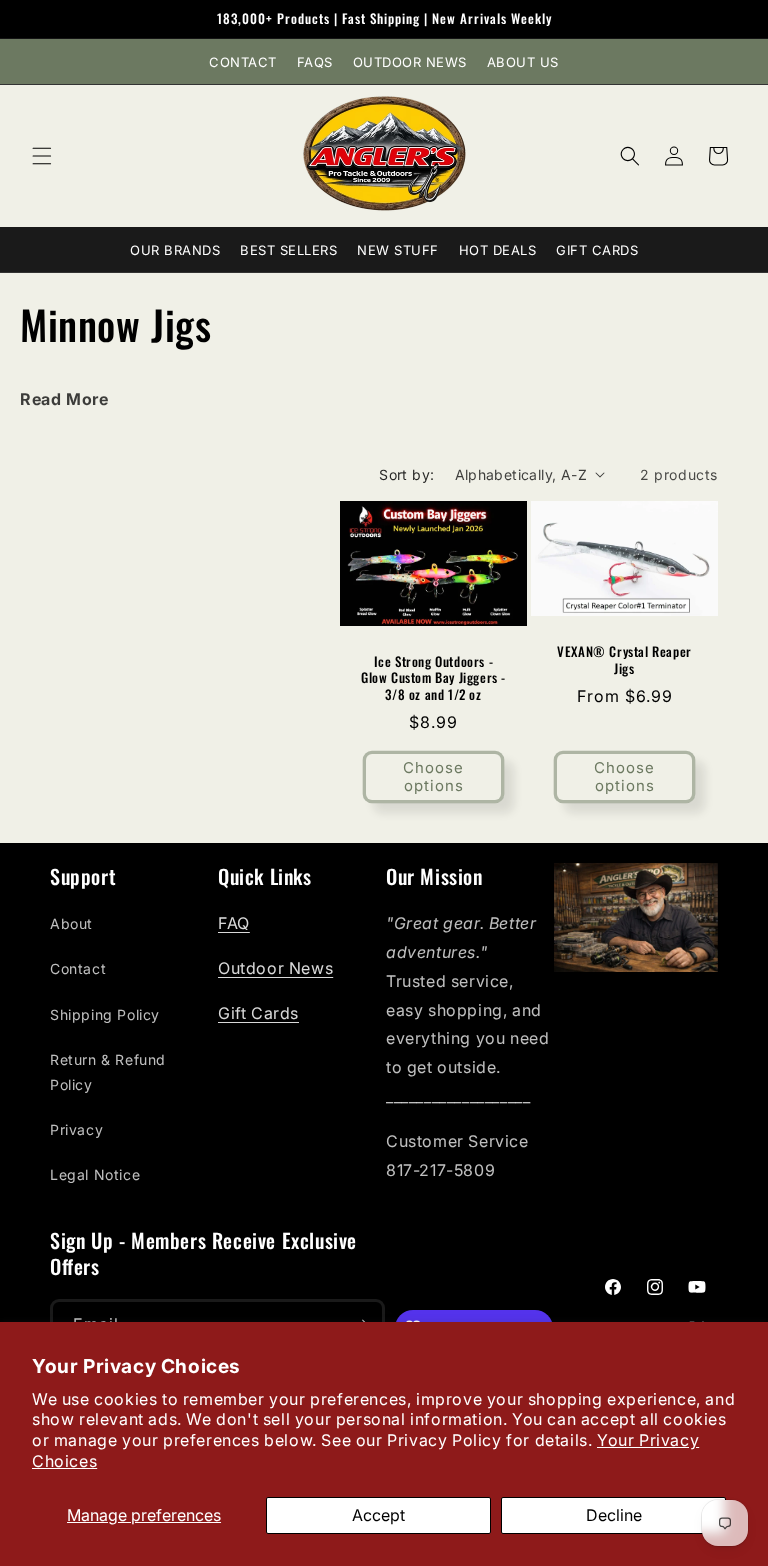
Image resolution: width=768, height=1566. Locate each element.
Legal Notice (95, 1174)
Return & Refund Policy (108, 1072)
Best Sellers (288, 250)
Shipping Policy (105, 1014)
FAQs (315, 62)
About (71, 923)
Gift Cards (597, 250)
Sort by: (406, 474)
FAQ (234, 923)
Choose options (433, 776)
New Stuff (398, 250)
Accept (378, 1515)
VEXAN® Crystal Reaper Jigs (624, 660)
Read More (64, 399)
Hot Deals (498, 250)
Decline (614, 1515)
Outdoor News (410, 62)
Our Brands (175, 250)
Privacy (76, 1129)
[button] (42, 156)
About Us (523, 62)
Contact (243, 62)
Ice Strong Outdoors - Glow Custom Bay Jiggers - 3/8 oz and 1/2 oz (433, 677)
